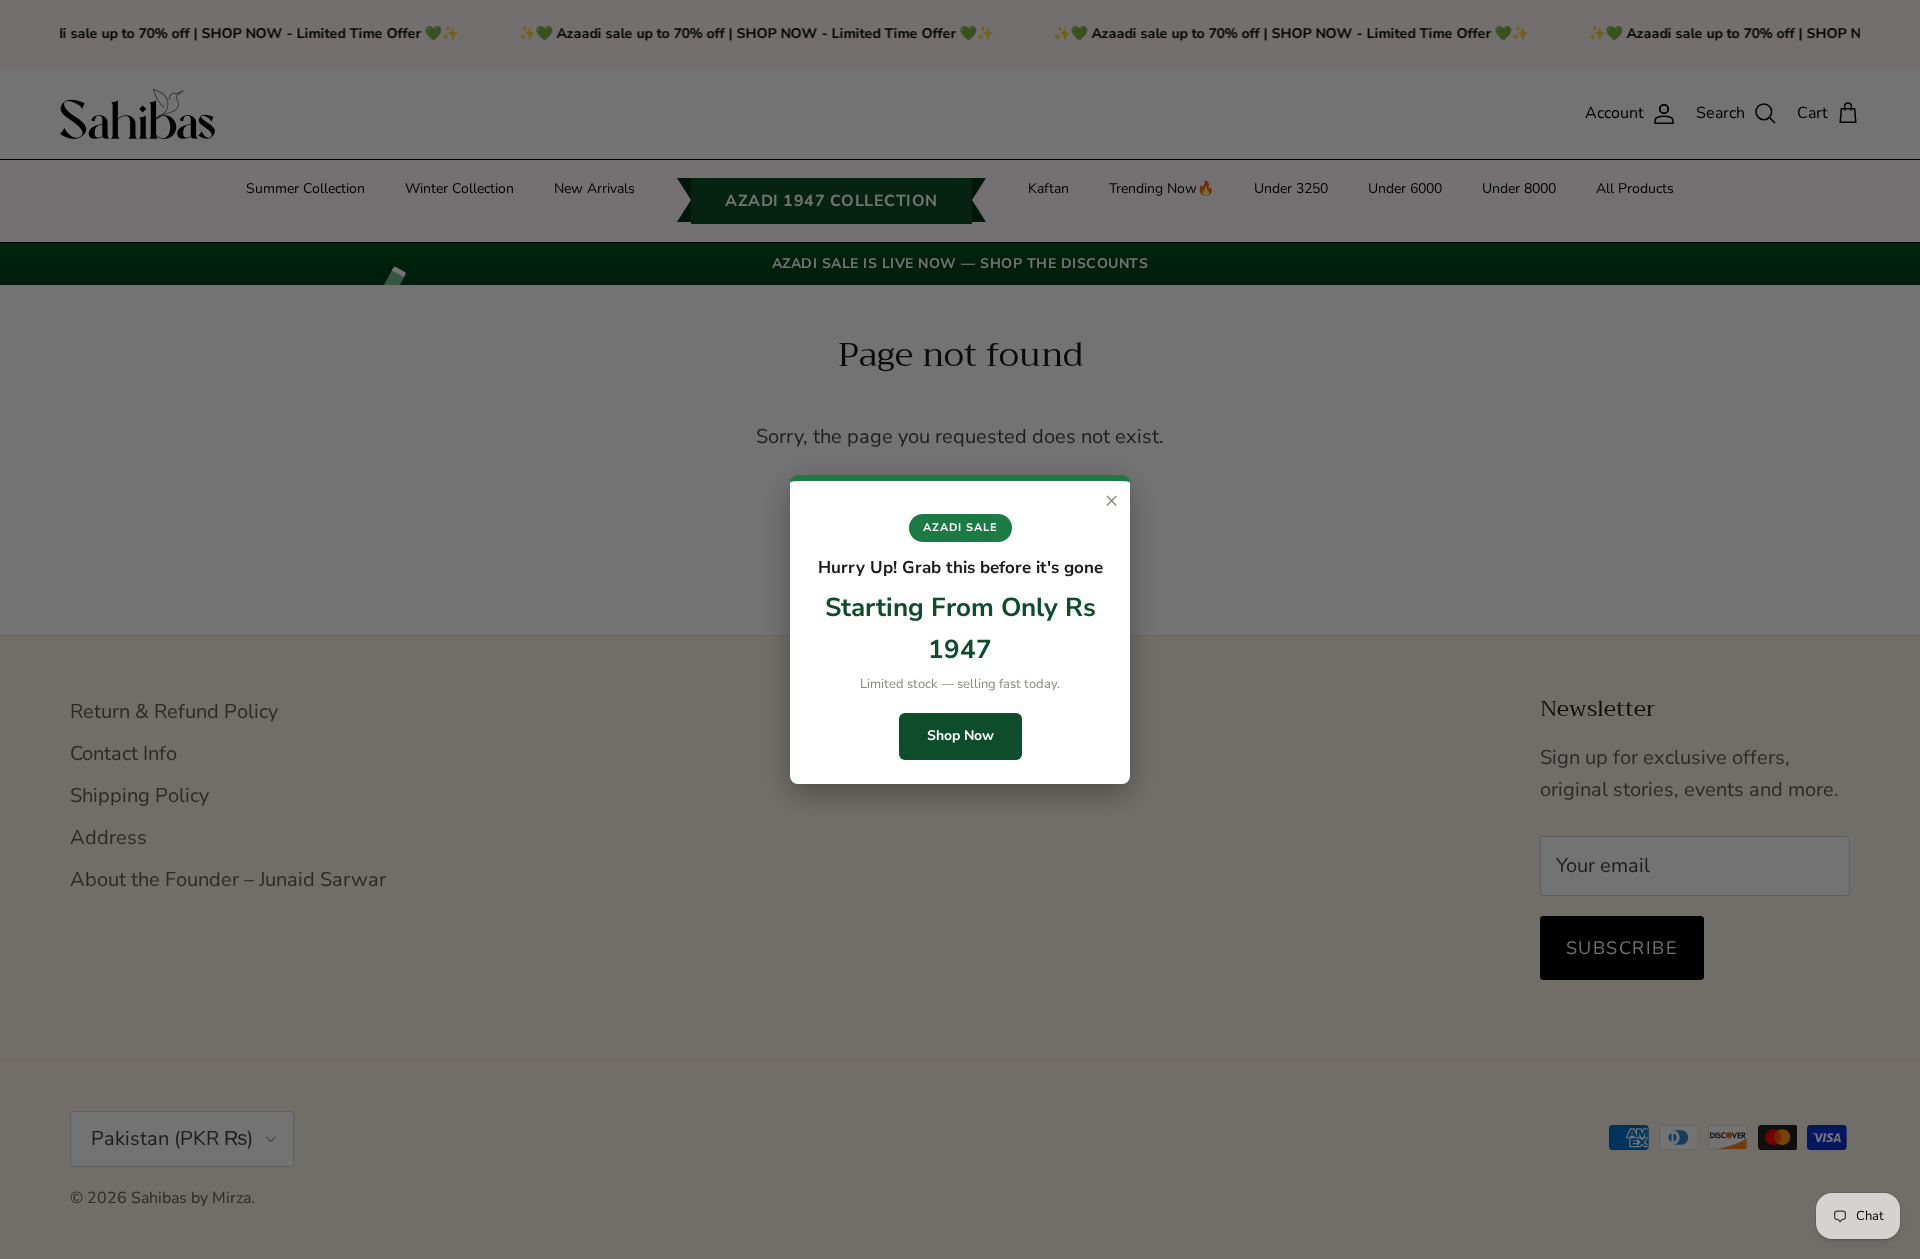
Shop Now (960, 735)
